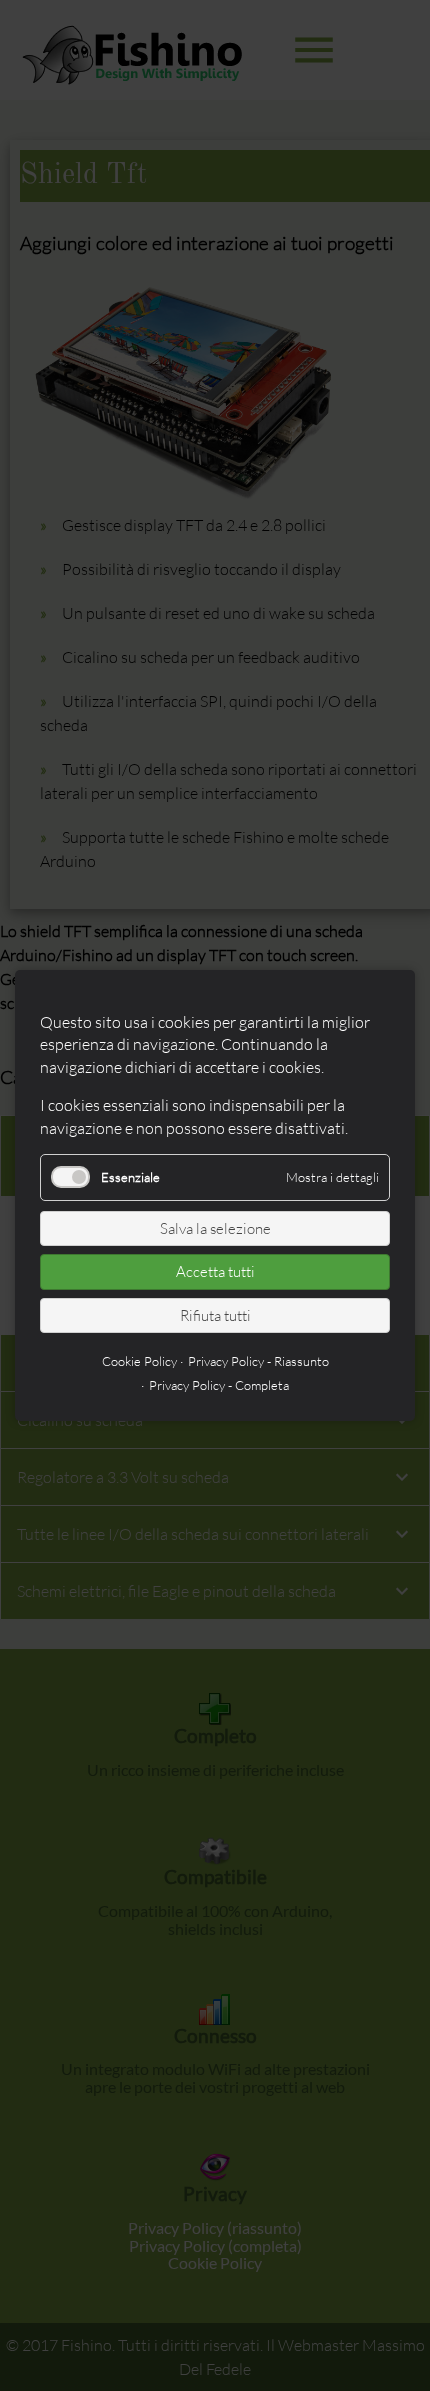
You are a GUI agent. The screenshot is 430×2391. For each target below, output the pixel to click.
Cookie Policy (139, 1361)
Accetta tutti (215, 1271)
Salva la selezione (215, 1228)
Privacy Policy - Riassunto (258, 1361)
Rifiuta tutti (215, 1315)
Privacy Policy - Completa (219, 1385)
